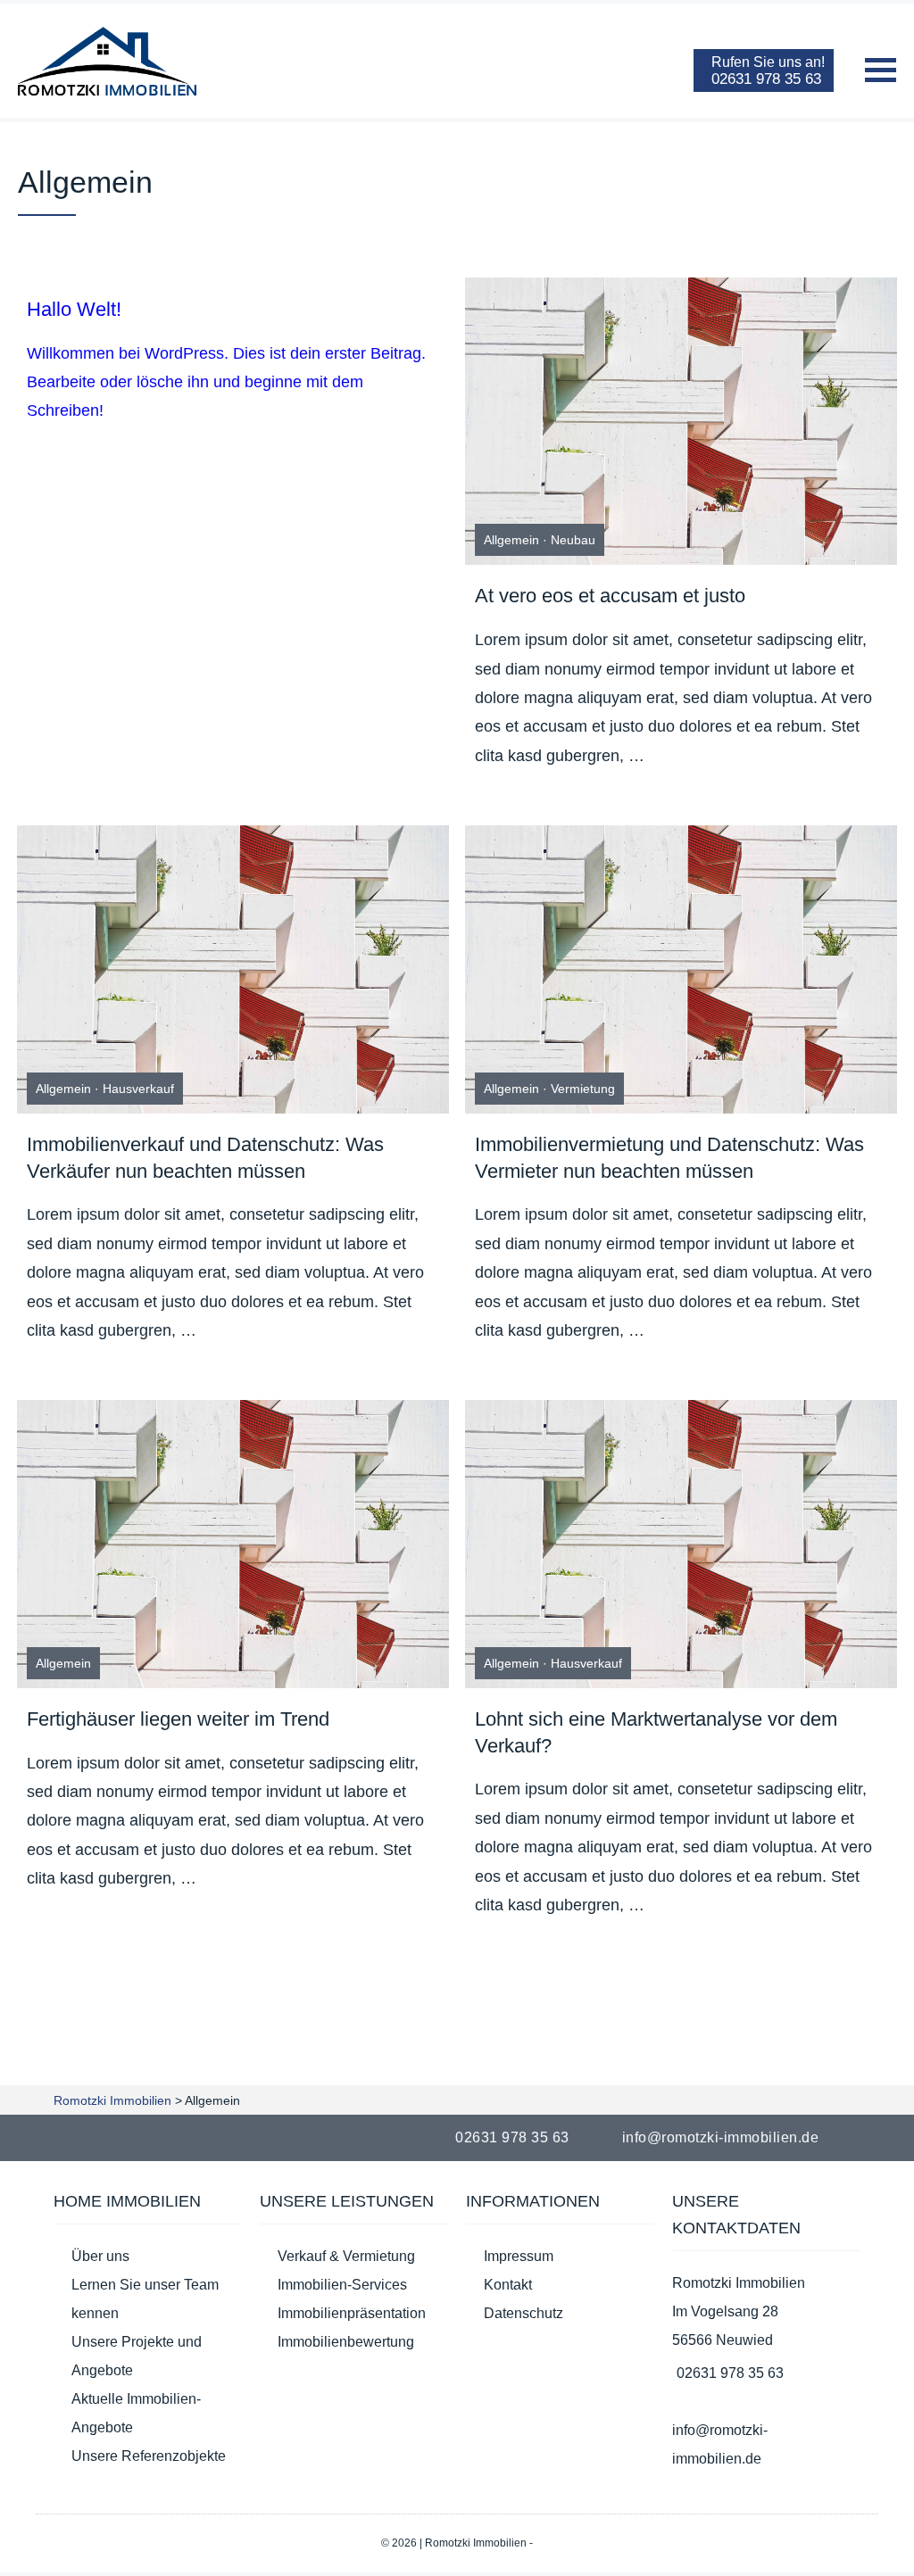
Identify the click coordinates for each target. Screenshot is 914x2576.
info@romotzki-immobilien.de (721, 2137)
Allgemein (511, 540)
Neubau (573, 540)
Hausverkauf (138, 1089)
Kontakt (508, 2285)
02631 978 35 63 (512, 2137)
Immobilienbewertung (346, 2342)
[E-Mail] (885, 2137)
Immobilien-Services (342, 2285)
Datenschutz (523, 2313)
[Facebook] (864, 2137)
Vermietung (583, 1089)
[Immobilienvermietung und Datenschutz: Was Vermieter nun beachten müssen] (681, 969)
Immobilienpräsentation (352, 2313)
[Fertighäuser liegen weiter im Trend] (233, 1544)
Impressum (519, 2256)
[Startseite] (107, 61)
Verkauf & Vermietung (346, 2256)
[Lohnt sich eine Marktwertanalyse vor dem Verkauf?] (681, 1544)
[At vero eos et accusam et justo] (681, 422)
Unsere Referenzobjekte (149, 2456)
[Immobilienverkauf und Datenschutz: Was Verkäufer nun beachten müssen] (233, 969)
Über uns (100, 2256)
